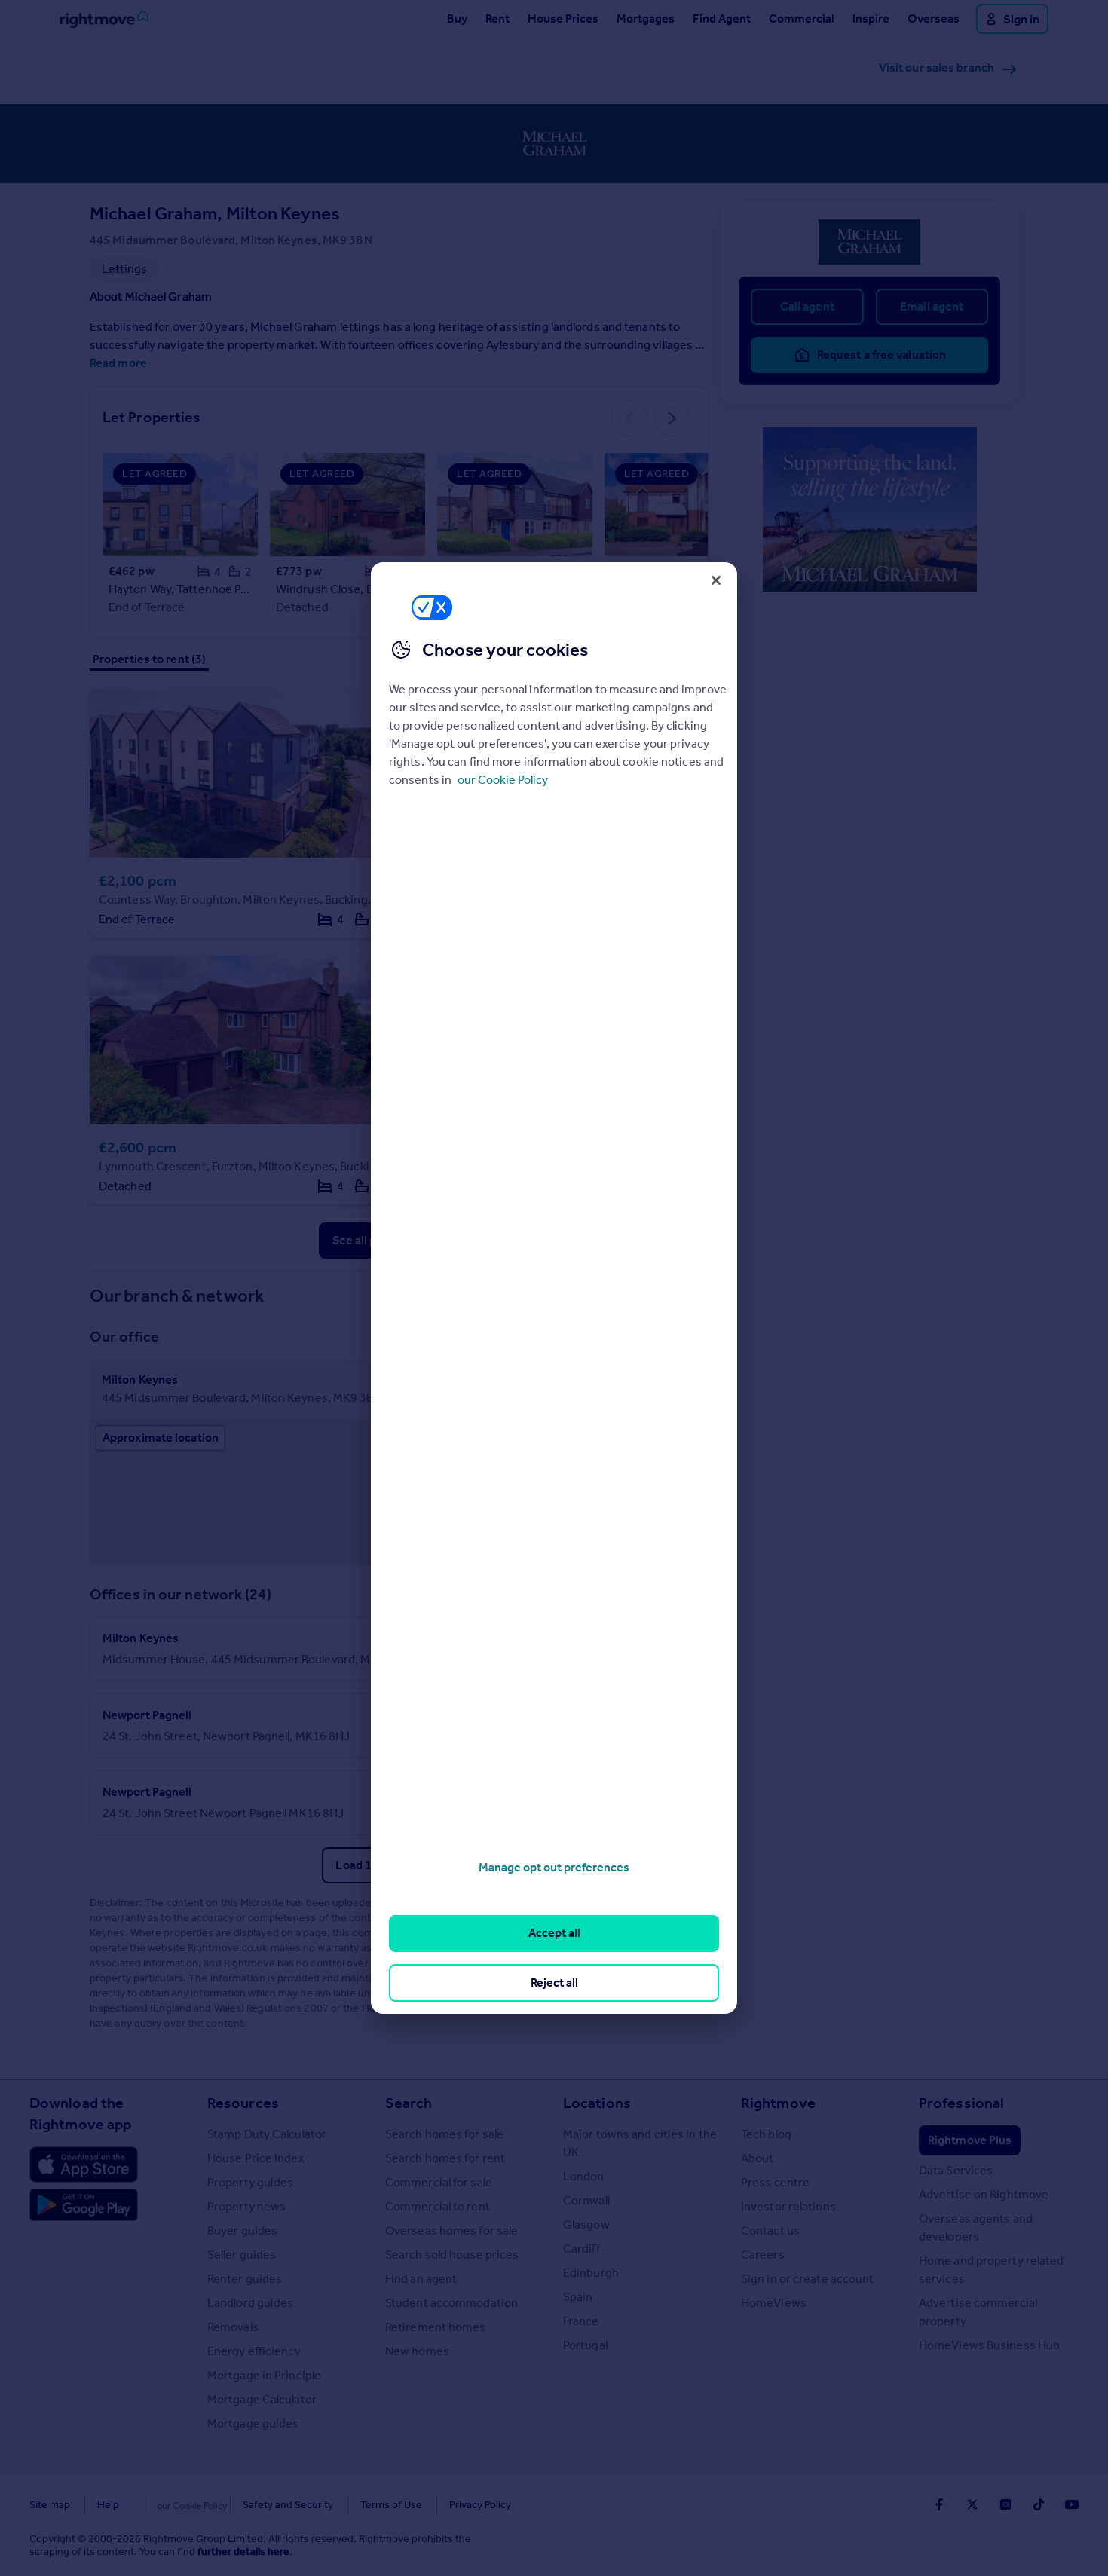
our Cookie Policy (503, 780)
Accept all (554, 1933)
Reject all (554, 1982)
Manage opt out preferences (554, 1867)
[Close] (716, 580)
